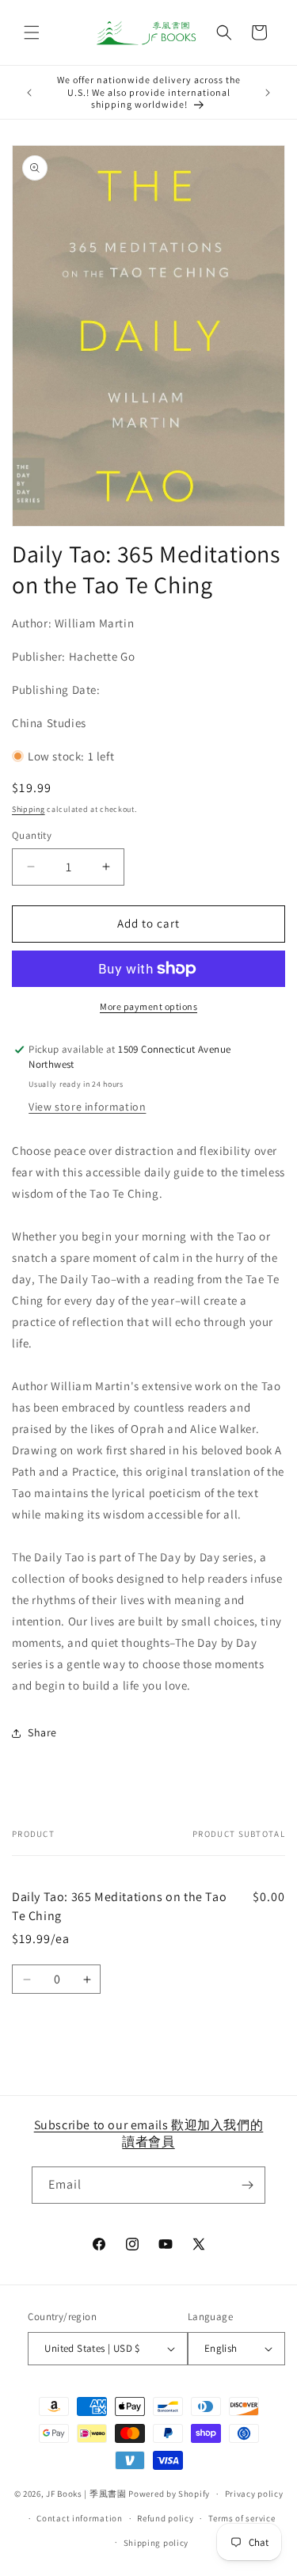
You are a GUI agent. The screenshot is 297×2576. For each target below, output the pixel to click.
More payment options (148, 1006)
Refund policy (165, 2518)
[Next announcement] (268, 93)
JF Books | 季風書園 (86, 2494)
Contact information (79, 2518)
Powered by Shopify (169, 2494)
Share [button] (42, 1732)
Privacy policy (254, 2494)
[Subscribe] (247, 2185)
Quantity (32, 835)
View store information (87, 1107)
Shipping (29, 809)
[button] (32, 32)
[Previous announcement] (29, 93)
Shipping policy (156, 2543)
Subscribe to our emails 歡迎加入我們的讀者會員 (149, 2133)
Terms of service (242, 2518)
